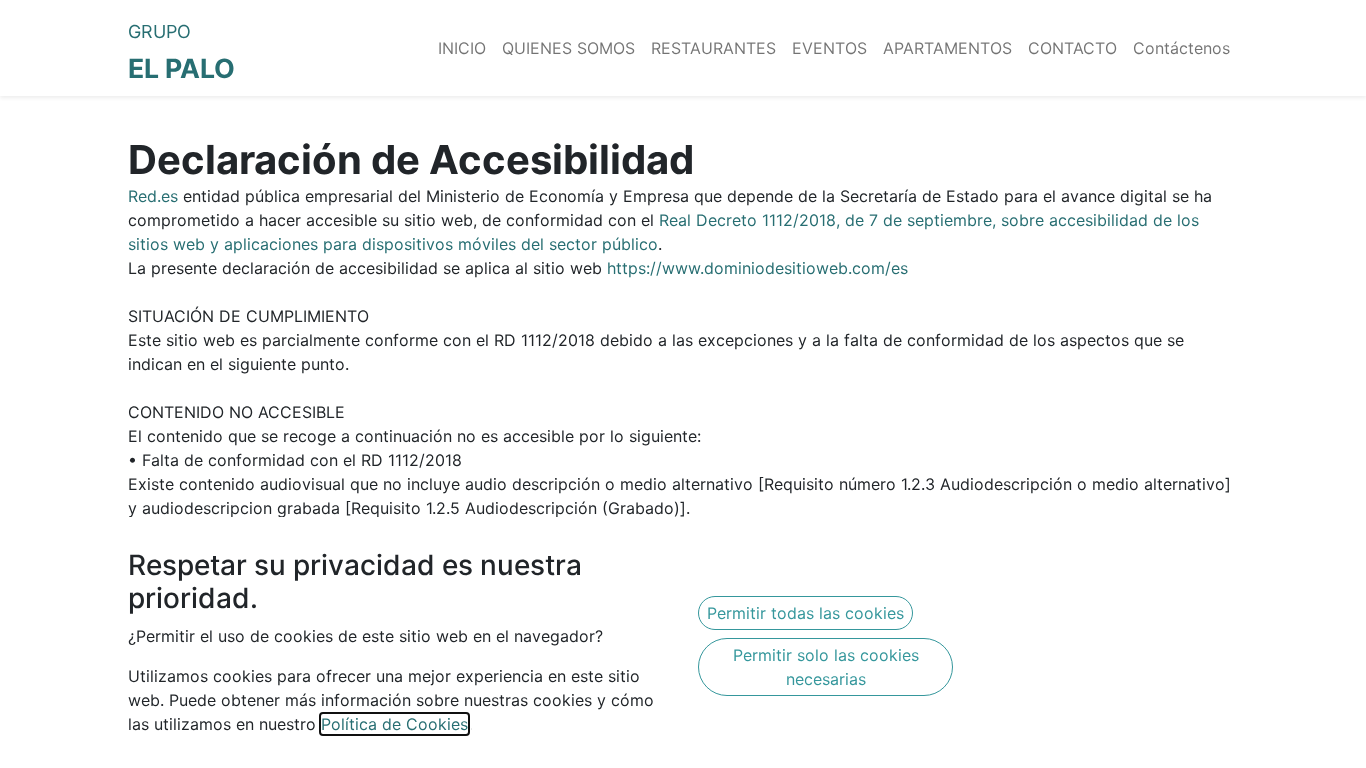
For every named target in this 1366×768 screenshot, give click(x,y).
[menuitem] (462, 48)
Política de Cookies (394, 724)
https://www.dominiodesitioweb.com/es (757, 268)
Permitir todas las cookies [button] (805, 613)
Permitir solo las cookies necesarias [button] (826, 667)
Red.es (153, 196)
